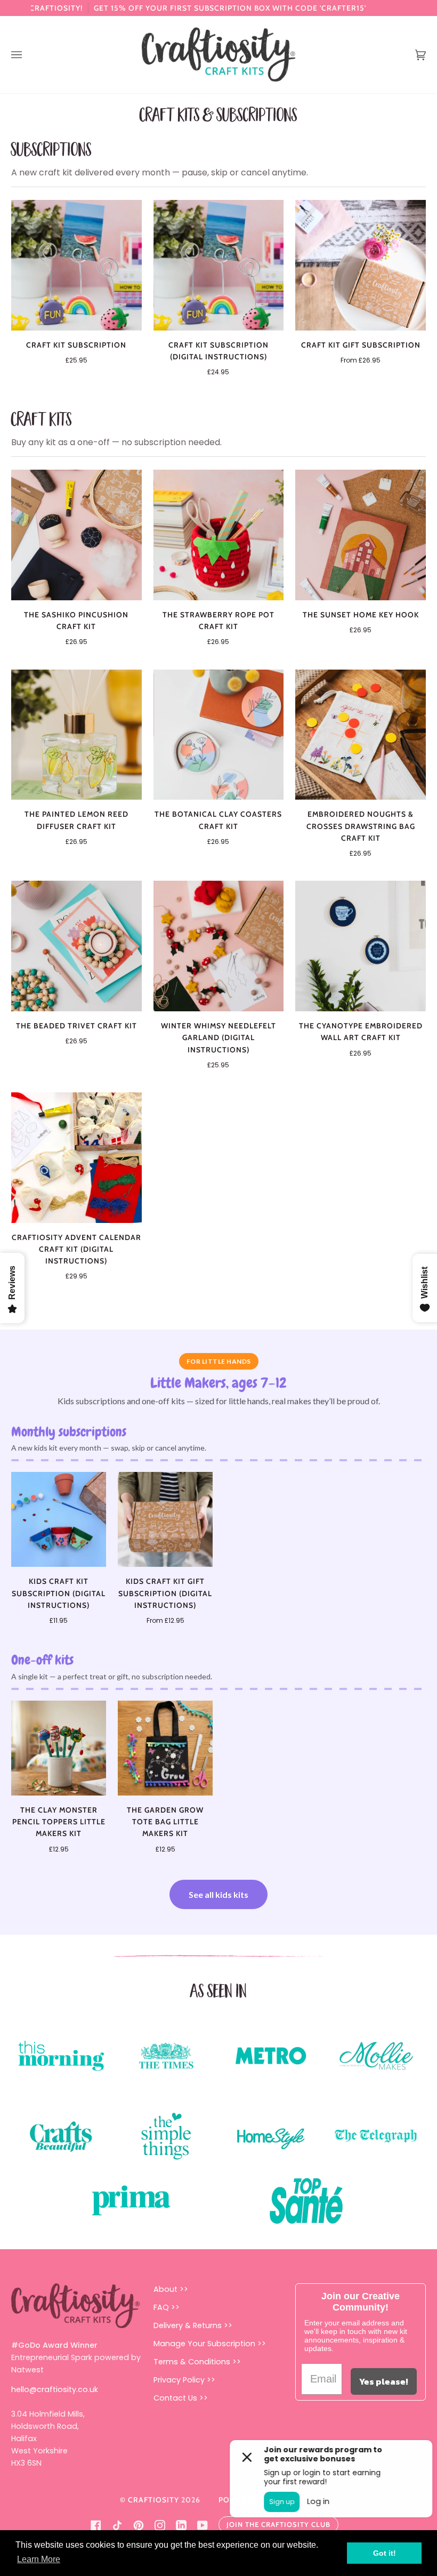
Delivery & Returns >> (193, 2325)
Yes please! (384, 2381)
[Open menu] (27, 55)
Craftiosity (153, 2500)
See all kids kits (218, 1894)
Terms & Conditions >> (197, 2362)
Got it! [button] (385, 2553)
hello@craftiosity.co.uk (55, 2389)
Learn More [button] (39, 2559)
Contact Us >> (181, 2398)
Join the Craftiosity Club (278, 2524)
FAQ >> (167, 2307)
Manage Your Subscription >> (210, 2344)
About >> (171, 2289)
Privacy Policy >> (184, 2380)
